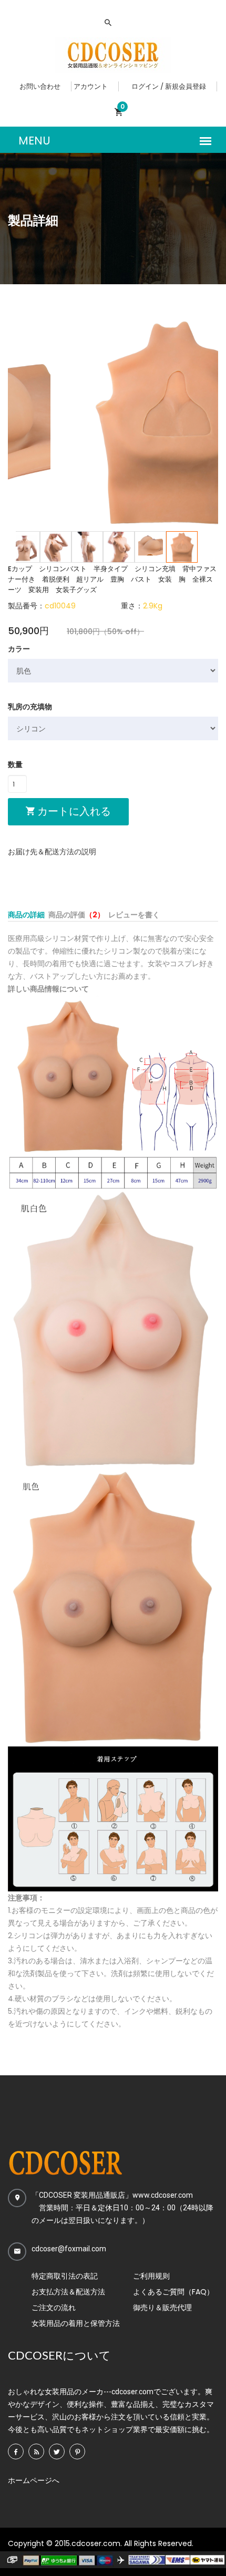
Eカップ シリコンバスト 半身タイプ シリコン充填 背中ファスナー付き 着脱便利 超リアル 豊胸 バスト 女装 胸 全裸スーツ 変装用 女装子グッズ (112, 579)
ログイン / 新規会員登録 (169, 86)
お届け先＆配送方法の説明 (52, 852)
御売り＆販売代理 (162, 2308)
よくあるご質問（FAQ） (173, 2292)
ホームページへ (34, 2480)
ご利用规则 (151, 2276)
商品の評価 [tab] (76, 915)
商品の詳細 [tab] (26, 915)
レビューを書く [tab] (134, 915)
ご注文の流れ (54, 2308)
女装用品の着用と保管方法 (76, 2323)
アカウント (91, 86)
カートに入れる (73, 811)
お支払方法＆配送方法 (68, 2292)
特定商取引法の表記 (65, 2276)
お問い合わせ (40, 86)
